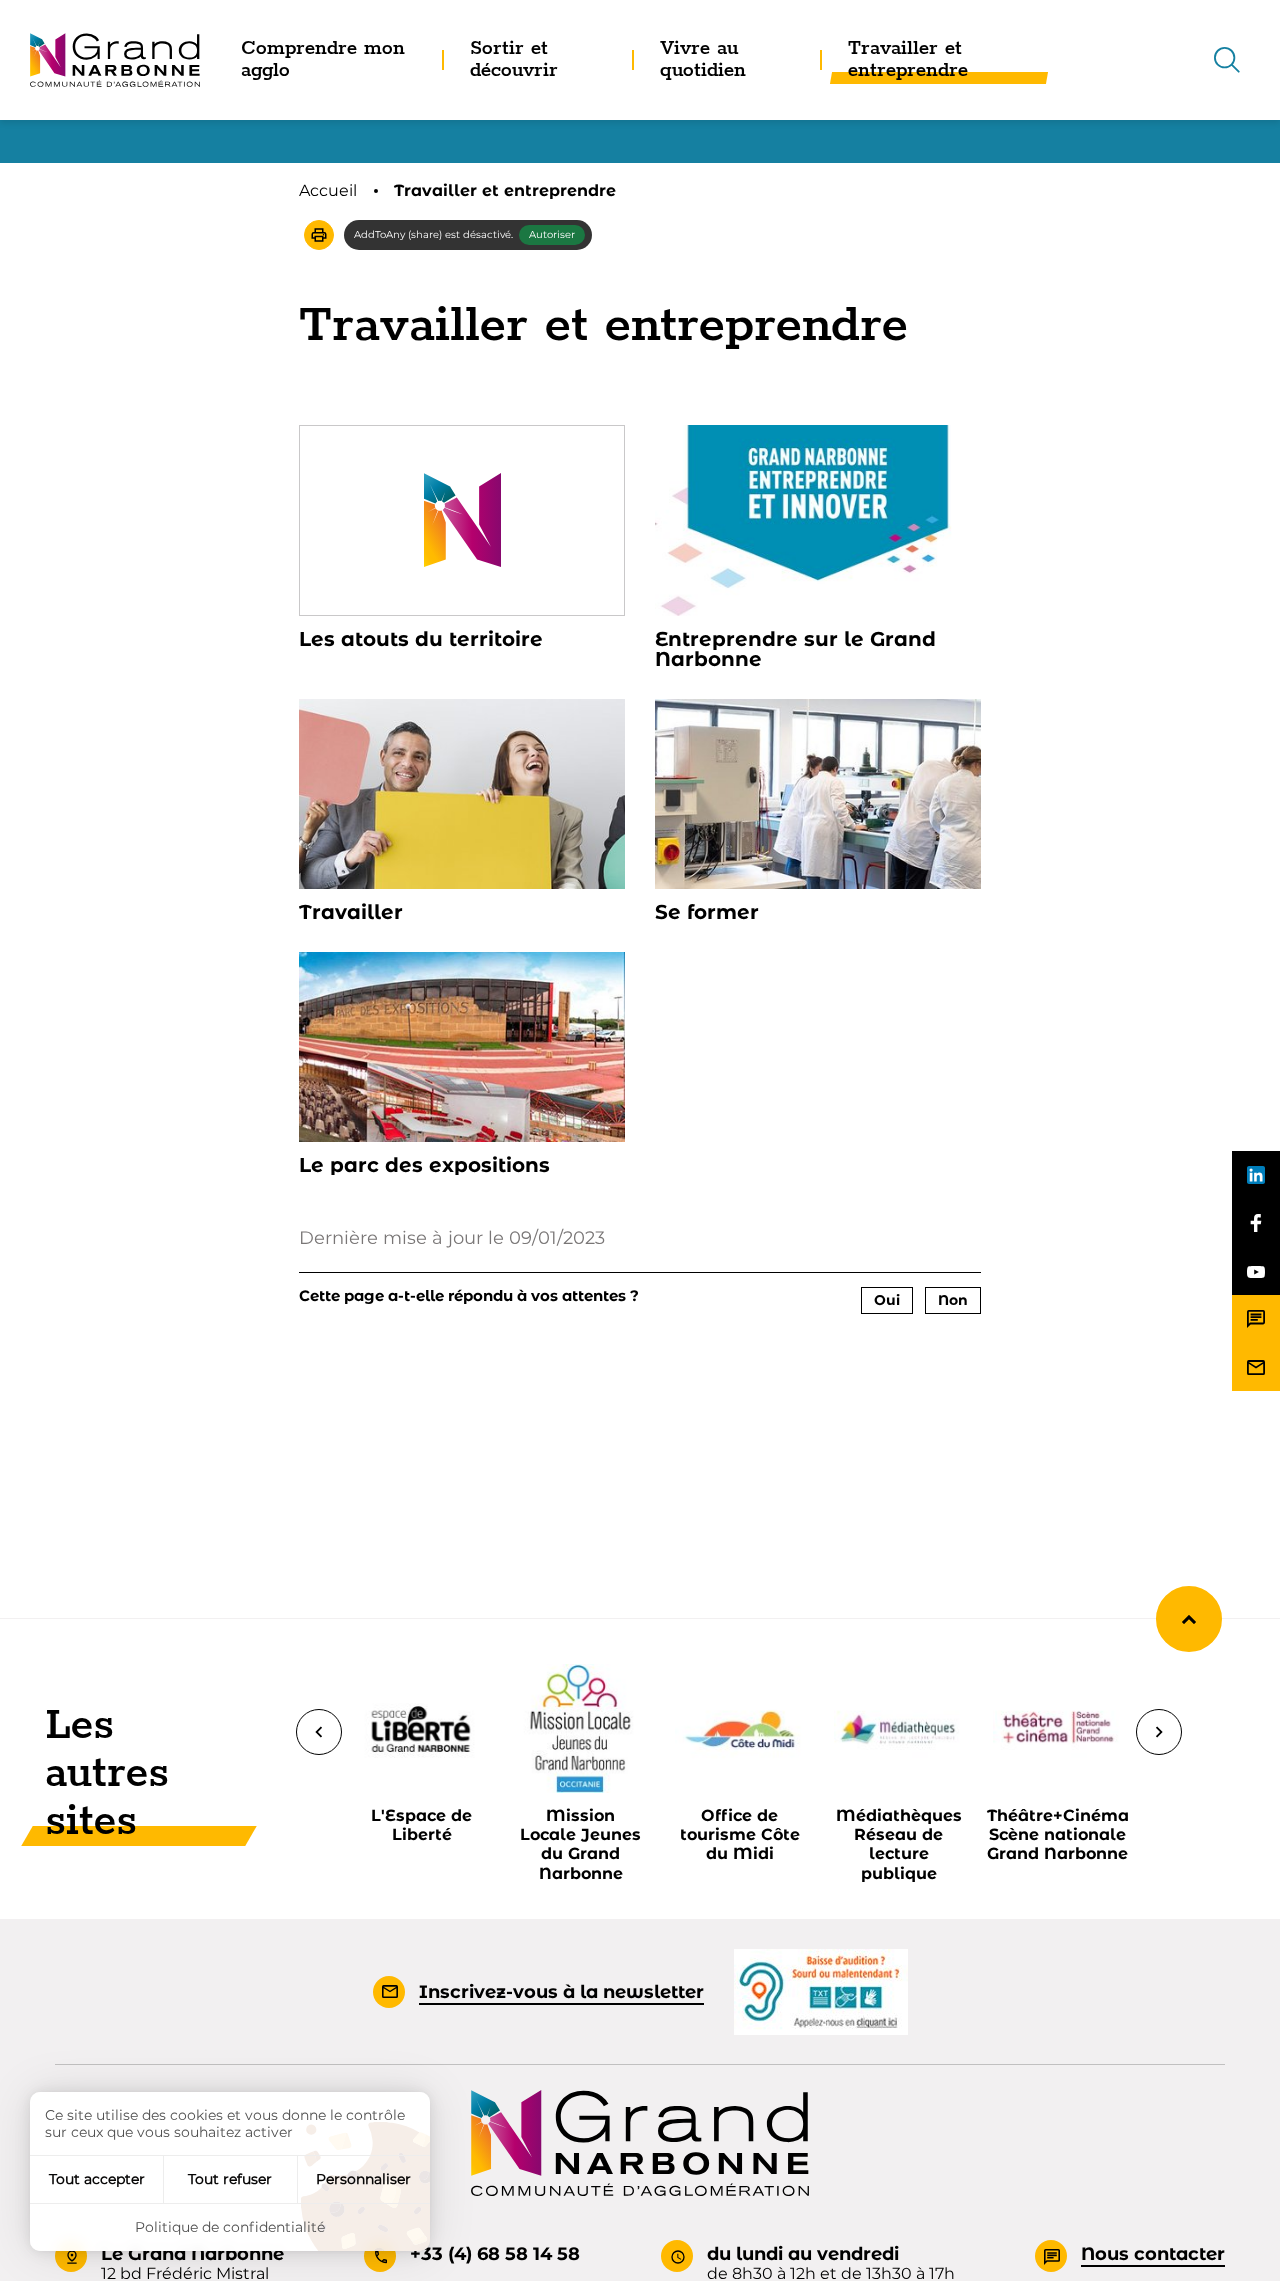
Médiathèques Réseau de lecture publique (899, 1844)
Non (953, 1300)
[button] (319, 235)
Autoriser (552, 234)
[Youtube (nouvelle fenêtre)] (1256, 1271)
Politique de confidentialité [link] (230, 2227)
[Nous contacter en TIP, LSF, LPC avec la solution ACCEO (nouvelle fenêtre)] (821, 1991)
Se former (707, 912)
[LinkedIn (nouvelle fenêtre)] (1256, 1175)
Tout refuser (230, 2179)
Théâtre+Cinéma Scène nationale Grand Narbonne (1058, 1834)
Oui (887, 1300)
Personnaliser (363, 2179)
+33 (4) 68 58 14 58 (495, 2254)
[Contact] (1256, 1319)
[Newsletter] (1256, 1367)
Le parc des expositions (424, 1165)
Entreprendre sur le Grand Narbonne (795, 649)
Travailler (351, 912)
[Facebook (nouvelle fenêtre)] (1256, 1223)
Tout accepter (97, 2179)
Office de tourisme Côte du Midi (740, 1834)
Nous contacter (1153, 2254)
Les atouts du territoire (421, 639)
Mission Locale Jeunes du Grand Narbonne (580, 1844)
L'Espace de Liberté (421, 1825)
